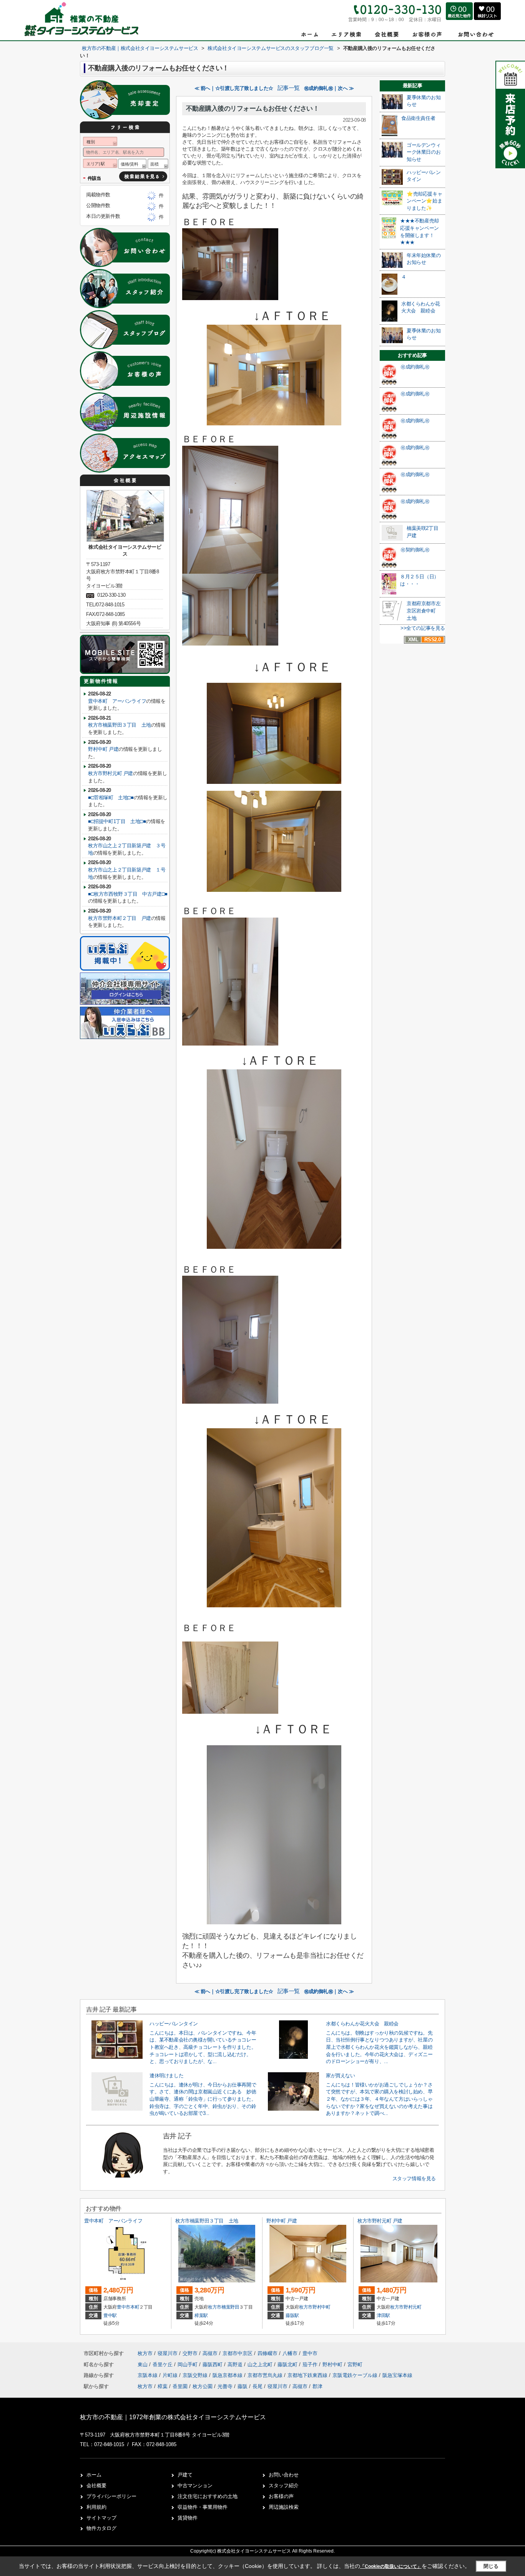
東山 (143, 2364)
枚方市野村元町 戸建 (110, 773)
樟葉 (163, 2386)
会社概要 (96, 2486)
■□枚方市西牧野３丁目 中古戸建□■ (128, 894)
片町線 (171, 2375)
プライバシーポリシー (111, 2496)
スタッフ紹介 (284, 2486)
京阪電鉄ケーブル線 (356, 2375)
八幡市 (290, 2353)
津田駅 (383, 2315)
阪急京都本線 (228, 2375)
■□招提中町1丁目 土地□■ (117, 821)
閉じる (491, 2566)
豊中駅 (110, 2315)
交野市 (190, 2353)
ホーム (94, 2475)
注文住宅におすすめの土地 (208, 2496)
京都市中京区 (238, 2353)
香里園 (180, 2386)
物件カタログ (101, 2528)
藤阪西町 (213, 2364)
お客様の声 (281, 2496)
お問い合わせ (284, 2475)
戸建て (185, 2475)
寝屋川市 (168, 2353)
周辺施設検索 (284, 2507)
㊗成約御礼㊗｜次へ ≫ (329, 88)
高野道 (236, 2364)
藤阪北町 (288, 2364)
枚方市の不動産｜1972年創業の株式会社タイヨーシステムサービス (173, 2417)
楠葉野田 (230, 2307)
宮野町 (355, 2364)
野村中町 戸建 (103, 749)
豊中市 (124, 2307)
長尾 (258, 2386)
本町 (135, 2307)
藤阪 (243, 2386)
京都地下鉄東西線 (308, 2375)
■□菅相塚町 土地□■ (111, 798)
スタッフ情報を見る (414, 2178)
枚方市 (215, 2307)
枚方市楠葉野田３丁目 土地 (120, 725)
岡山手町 (188, 2364)
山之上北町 (261, 2364)
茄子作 (311, 2364)
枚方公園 (203, 2386)
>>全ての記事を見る (423, 628)
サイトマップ (101, 2518)
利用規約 (96, 2507)
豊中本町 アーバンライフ (117, 701)
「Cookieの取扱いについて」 (391, 2566)
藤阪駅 (292, 2315)
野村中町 (321, 2307)
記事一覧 (289, 88)
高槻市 (210, 2353)
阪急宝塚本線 (397, 2375)
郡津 (317, 2386)
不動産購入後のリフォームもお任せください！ (253, 109)
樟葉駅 (201, 2315)
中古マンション (195, 2486)
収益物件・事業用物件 (203, 2507)
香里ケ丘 (163, 2364)
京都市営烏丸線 (266, 2375)
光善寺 (225, 2386)
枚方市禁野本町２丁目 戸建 (120, 918)
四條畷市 (267, 2353)
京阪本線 (148, 2375)
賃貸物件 (188, 2518)
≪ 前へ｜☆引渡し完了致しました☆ (234, 88)
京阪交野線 (196, 2375)
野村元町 (413, 2307)
